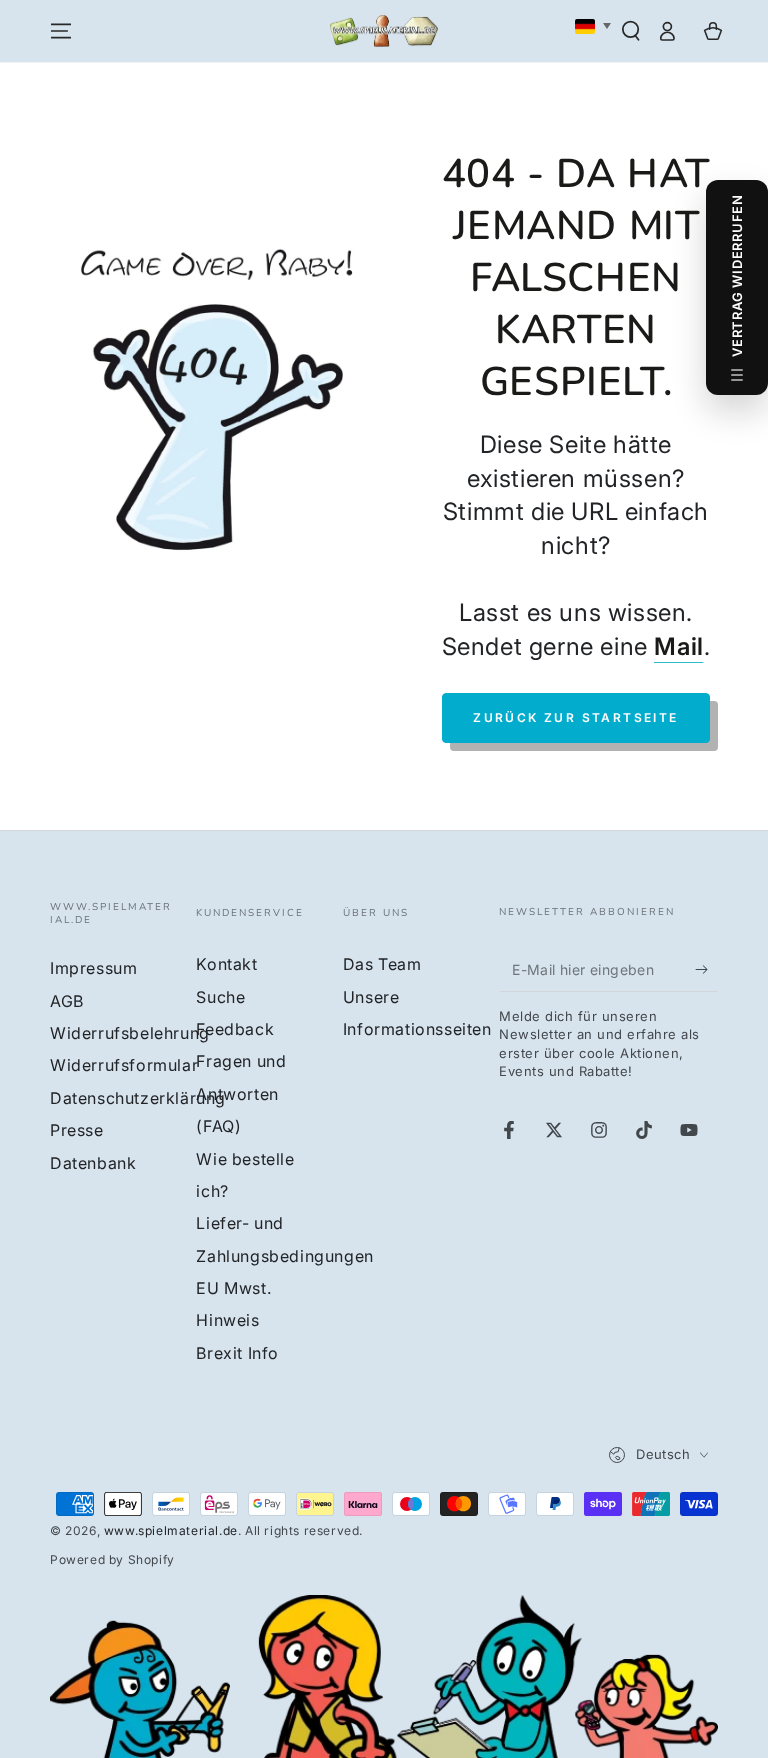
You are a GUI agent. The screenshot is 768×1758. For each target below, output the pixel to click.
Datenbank (93, 1163)
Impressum (93, 968)
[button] (631, 31)
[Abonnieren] (706, 969)
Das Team (382, 964)
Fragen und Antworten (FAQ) (241, 1093)
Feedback (235, 1029)
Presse (77, 1130)
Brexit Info (237, 1353)
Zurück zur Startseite (575, 717)
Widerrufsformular (124, 1065)
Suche (220, 997)
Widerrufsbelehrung (130, 1033)
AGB (67, 1001)
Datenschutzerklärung (138, 1098)
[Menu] (61, 31)
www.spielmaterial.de (171, 1530)
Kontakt (226, 964)
